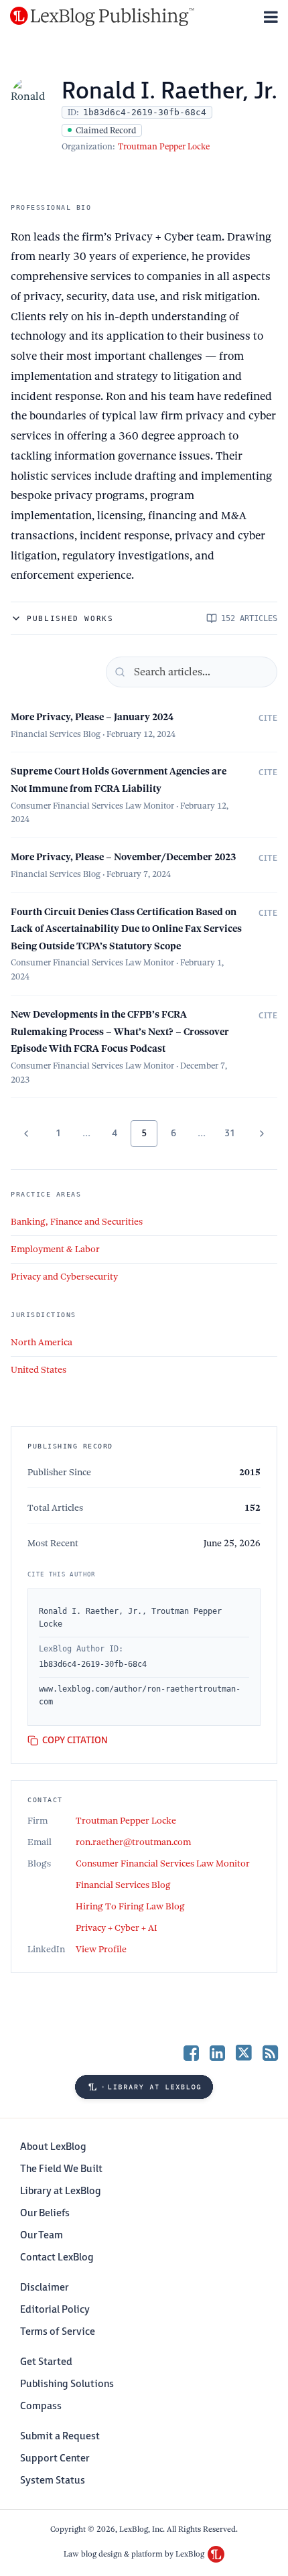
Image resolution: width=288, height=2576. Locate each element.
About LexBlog (53, 2147)
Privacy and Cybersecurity (64, 1277)
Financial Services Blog (123, 1885)
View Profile (101, 1949)
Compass (41, 2406)
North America (42, 1342)
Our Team (42, 2235)
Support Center (55, 2458)
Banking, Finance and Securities (77, 1222)
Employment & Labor (55, 1249)
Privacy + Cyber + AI (117, 1928)
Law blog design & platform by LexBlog (135, 2554)
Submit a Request (60, 2436)
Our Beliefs (45, 2213)
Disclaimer (44, 2288)
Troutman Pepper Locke (164, 146)
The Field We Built (61, 2169)
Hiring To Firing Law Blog (130, 1906)
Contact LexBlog (57, 2257)
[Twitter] (244, 2052)
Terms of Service (58, 2332)
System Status (53, 2481)
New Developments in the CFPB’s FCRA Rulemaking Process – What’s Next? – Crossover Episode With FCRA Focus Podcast (120, 1031)
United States (39, 1370)
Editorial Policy (55, 2310)
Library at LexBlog (61, 2191)
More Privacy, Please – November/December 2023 (123, 857)
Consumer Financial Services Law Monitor (163, 1863)
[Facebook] (191, 2052)
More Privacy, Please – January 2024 (92, 717)
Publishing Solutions (67, 2384)
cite (268, 718)
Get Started (46, 2362)
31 (230, 1133)
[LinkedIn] (217, 2052)
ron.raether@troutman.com (133, 1842)
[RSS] (270, 2052)
